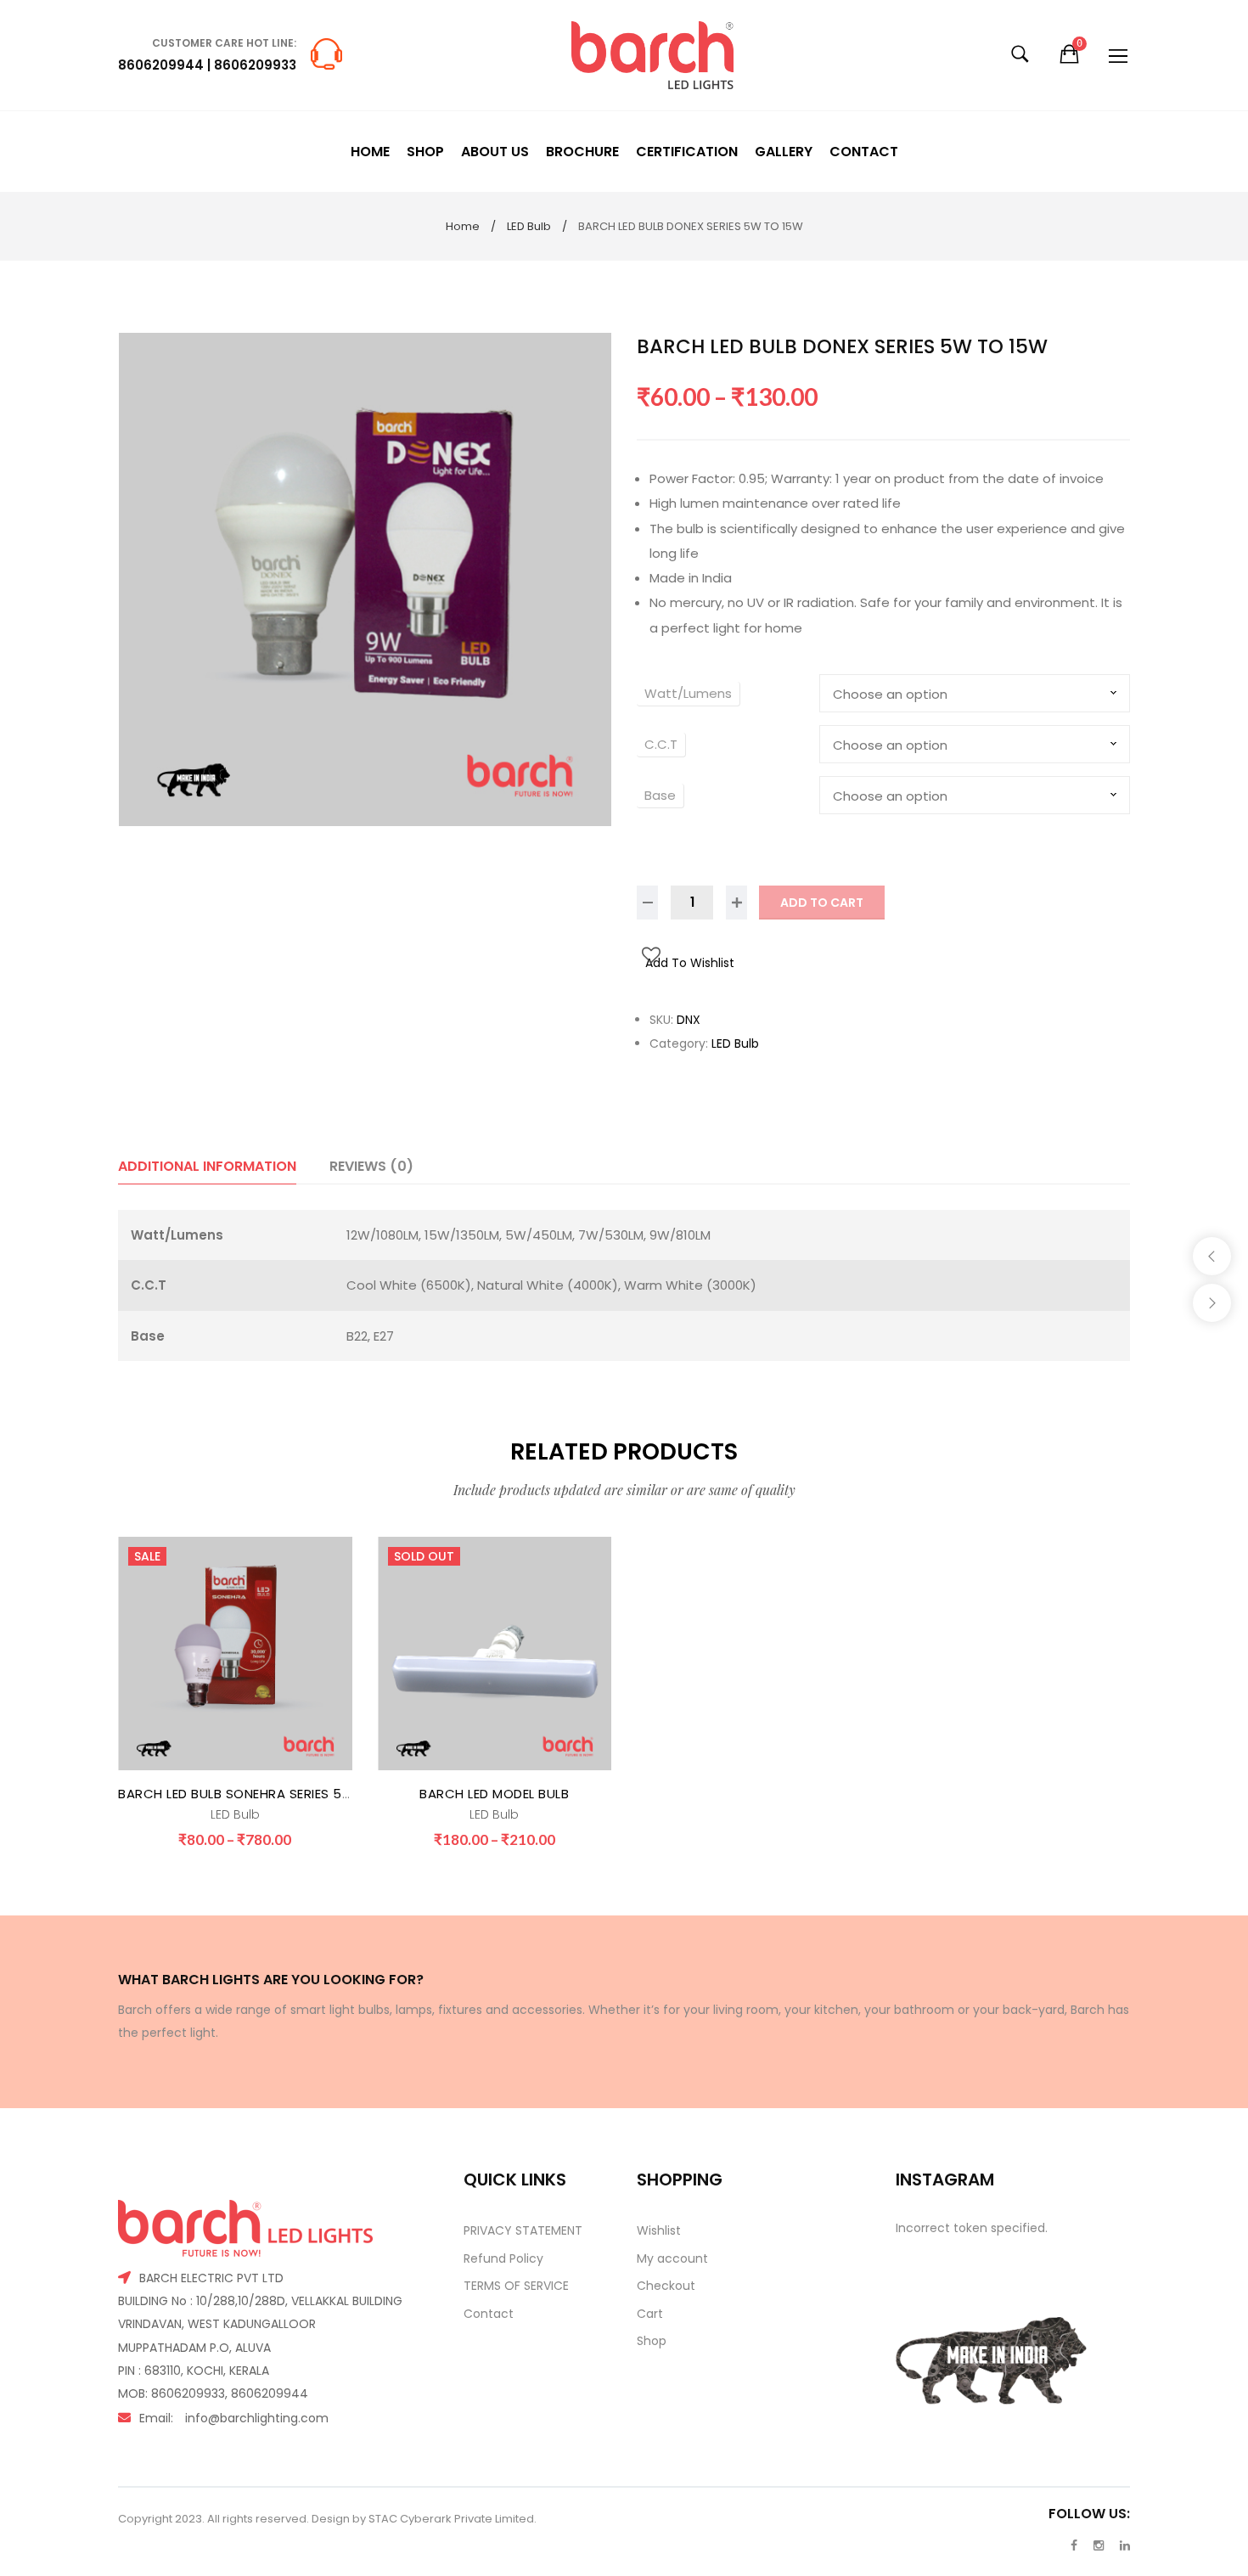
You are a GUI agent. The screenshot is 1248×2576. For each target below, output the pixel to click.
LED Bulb (529, 226)
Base (660, 795)
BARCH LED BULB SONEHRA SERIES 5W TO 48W (265, 1794)
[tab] (207, 1166)
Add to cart (822, 903)
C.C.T (661, 744)
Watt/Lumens (688, 693)
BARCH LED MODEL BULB (494, 1794)
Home (463, 226)
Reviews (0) (371, 1166)
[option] (365, 579)
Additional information (207, 1166)
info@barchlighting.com (257, 2418)
